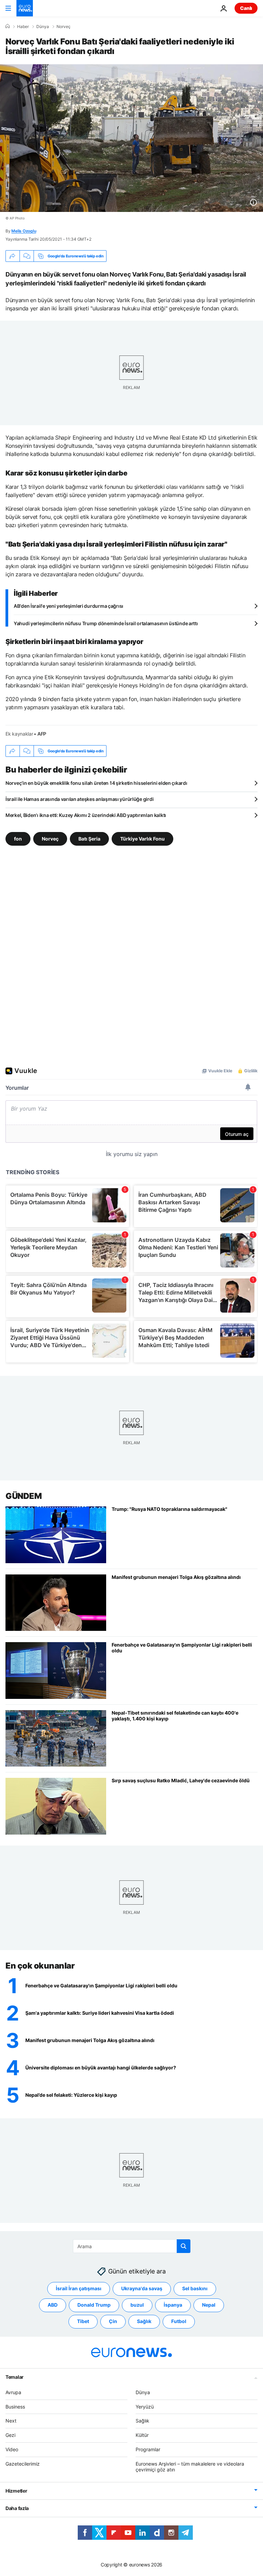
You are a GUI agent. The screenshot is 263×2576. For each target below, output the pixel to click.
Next (11, 2421)
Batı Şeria (89, 839)
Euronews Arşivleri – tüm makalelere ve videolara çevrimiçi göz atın (190, 2467)
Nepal (209, 2305)
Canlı (246, 8)
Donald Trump (94, 2305)
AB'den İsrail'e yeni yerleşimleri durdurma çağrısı (68, 606)
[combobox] (132, 2246)
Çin (113, 2321)
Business (15, 2407)
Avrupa (13, 2392)
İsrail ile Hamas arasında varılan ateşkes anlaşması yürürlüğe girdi (79, 799)
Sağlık (144, 2321)
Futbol (179, 2321)
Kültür (142, 2435)
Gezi (10, 2435)
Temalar (15, 2377)
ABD (53, 2305)
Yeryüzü (145, 2407)
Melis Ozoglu (24, 231)
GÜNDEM (23, 1496)
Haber (23, 27)
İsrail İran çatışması (79, 2288)
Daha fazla (17, 2508)
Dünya (43, 27)
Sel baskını (195, 2288)
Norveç (64, 27)
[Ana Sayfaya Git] (25, 8)
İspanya (173, 2305)
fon (18, 839)
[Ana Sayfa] (8, 26)
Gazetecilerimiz (23, 2464)
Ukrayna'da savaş (142, 2288)
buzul (137, 2305)
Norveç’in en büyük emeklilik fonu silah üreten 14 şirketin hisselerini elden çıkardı (96, 783)
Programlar (148, 2449)
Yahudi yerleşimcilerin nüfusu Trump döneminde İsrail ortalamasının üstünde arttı (106, 623)
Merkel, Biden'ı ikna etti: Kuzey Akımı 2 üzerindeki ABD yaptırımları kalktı (86, 815)
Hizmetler (16, 2491)
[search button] (184, 2246)
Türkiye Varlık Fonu (142, 839)
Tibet (83, 2321)
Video (12, 2449)
